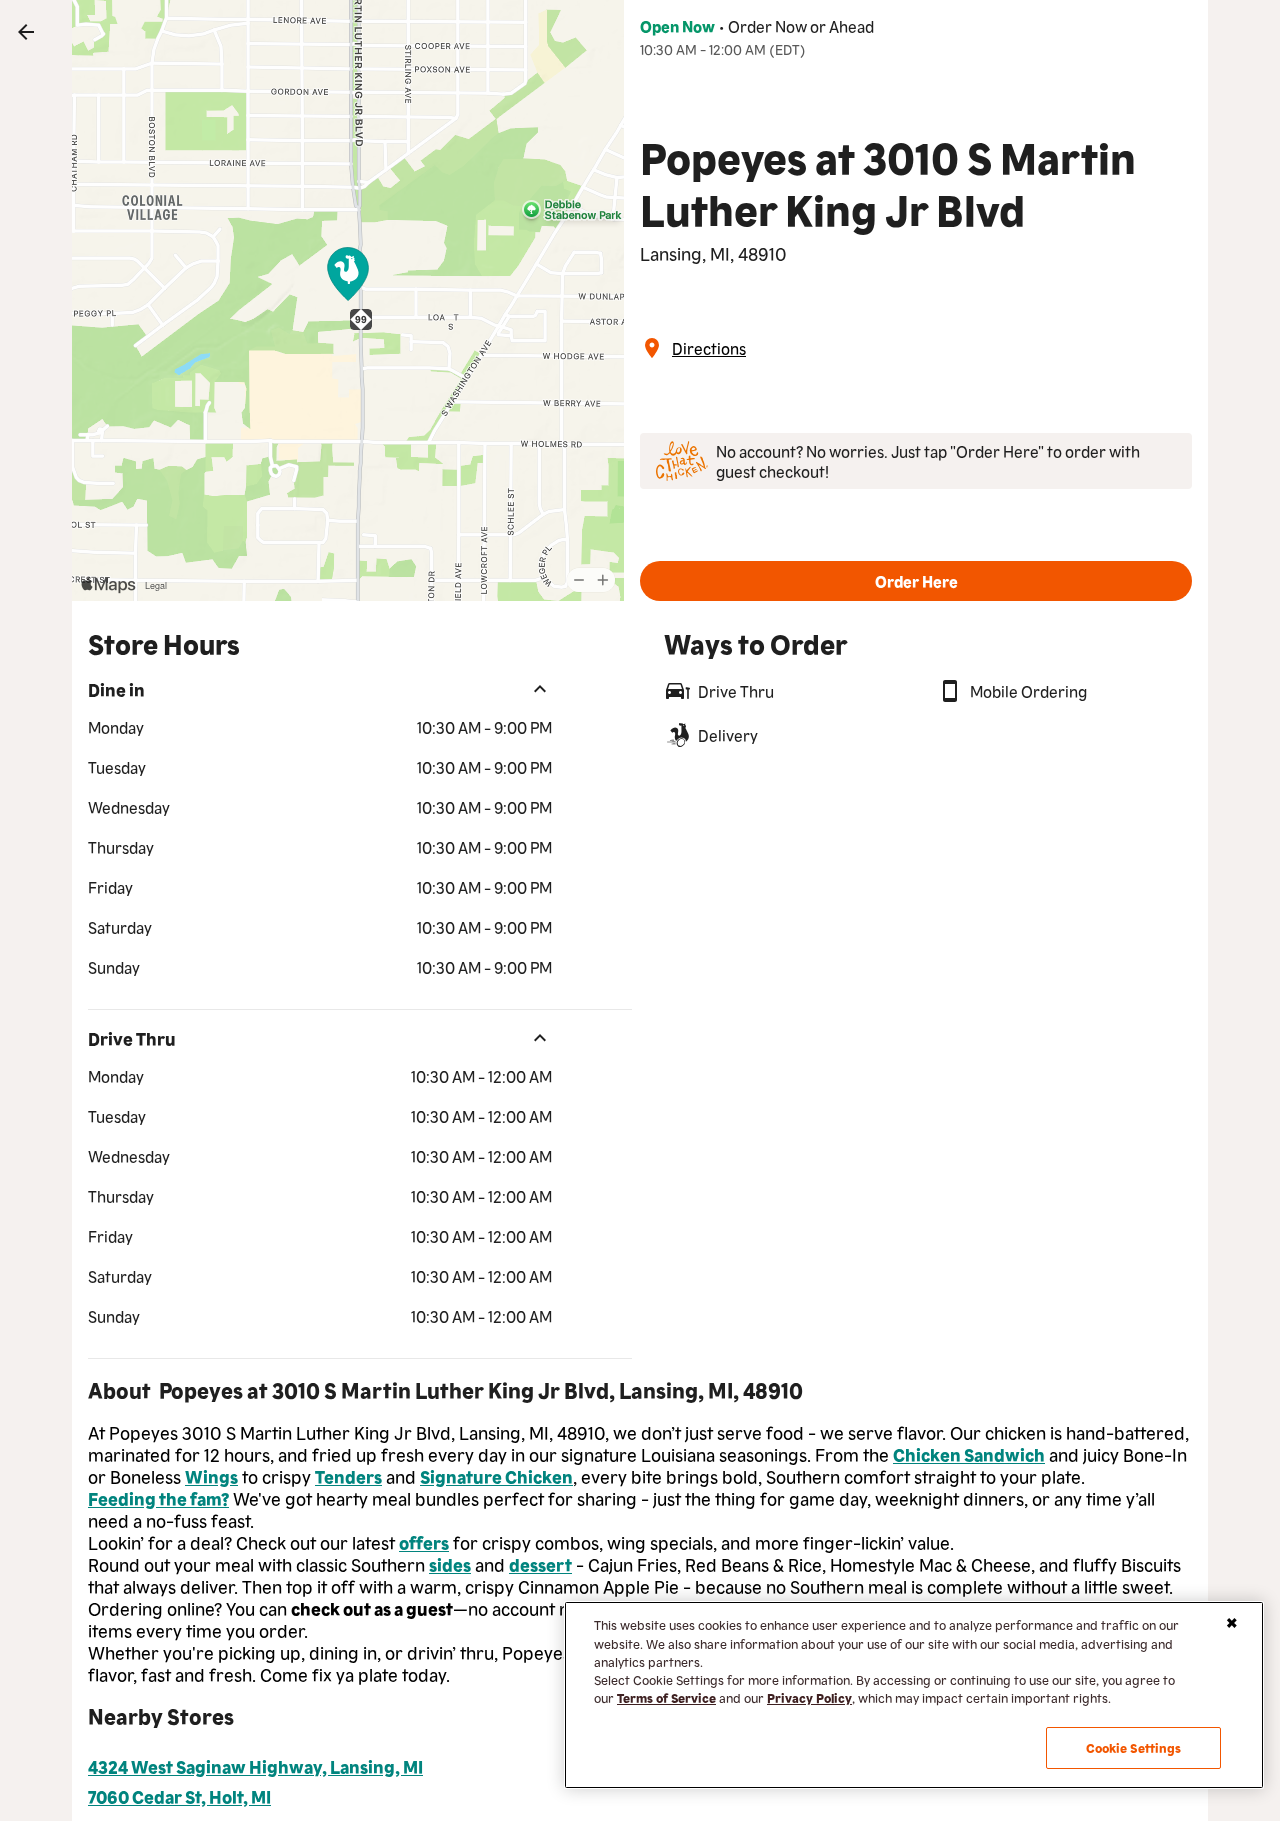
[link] (26, 32)
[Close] (1232, 1623)
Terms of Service (666, 1697)
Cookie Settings (1134, 1747)
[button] (916, 581)
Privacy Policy (809, 1697)
